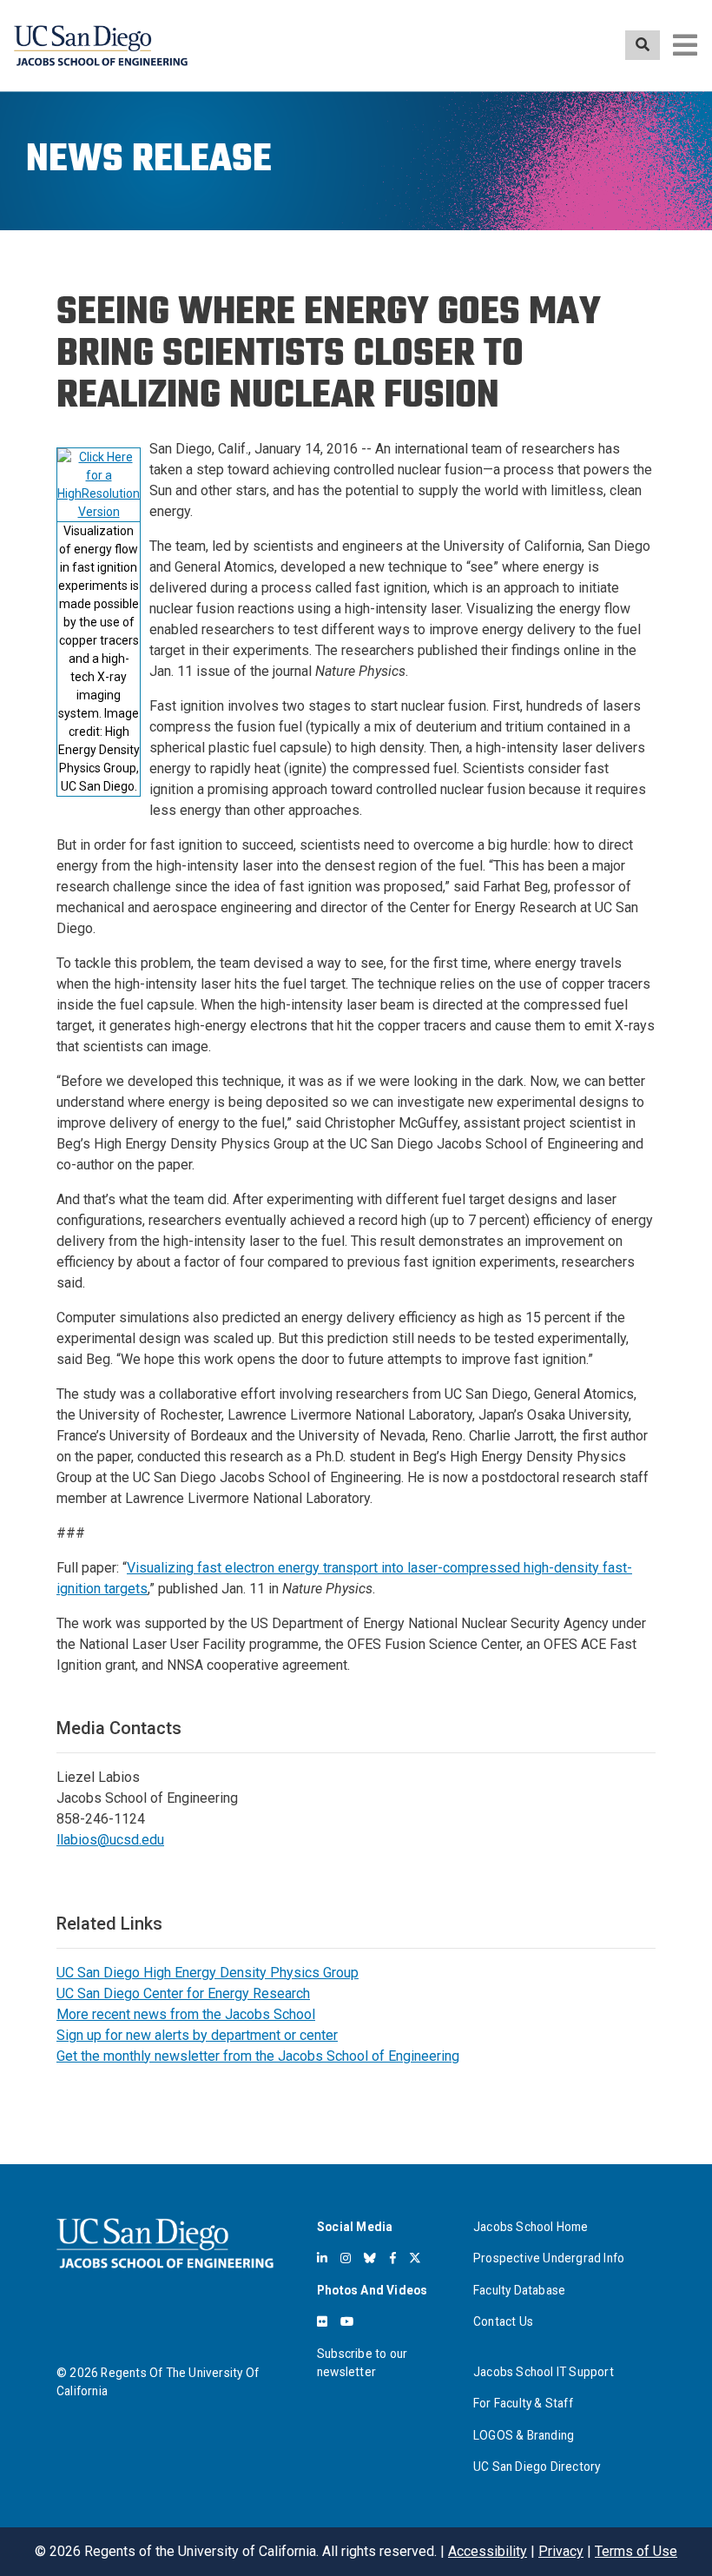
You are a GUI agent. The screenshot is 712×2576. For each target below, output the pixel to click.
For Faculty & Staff (523, 2403)
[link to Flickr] (322, 2321)
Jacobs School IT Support (544, 2372)
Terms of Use (636, 2551)
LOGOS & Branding (524, 2435)
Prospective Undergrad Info (549, 2258)
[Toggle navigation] (685, 45)
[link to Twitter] (415, 2258)
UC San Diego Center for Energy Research (183, 1993)
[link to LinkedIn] (322, 2258)
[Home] (101, 46)
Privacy (561, 2551)
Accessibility (488, 2551)
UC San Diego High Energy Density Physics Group (208, 1973)
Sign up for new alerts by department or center (197, 2035)
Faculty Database (519, 2290)
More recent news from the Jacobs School (186, 2014)
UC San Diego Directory (537, 2467)
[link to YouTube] (347, 2321)
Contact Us (503, 2321)
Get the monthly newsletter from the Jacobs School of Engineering (258, 2056)
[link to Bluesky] (370, 2258)
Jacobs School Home (531, 2227)
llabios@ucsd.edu (110, 1840)
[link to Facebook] (393, 2258)
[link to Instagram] (346, 2258)
